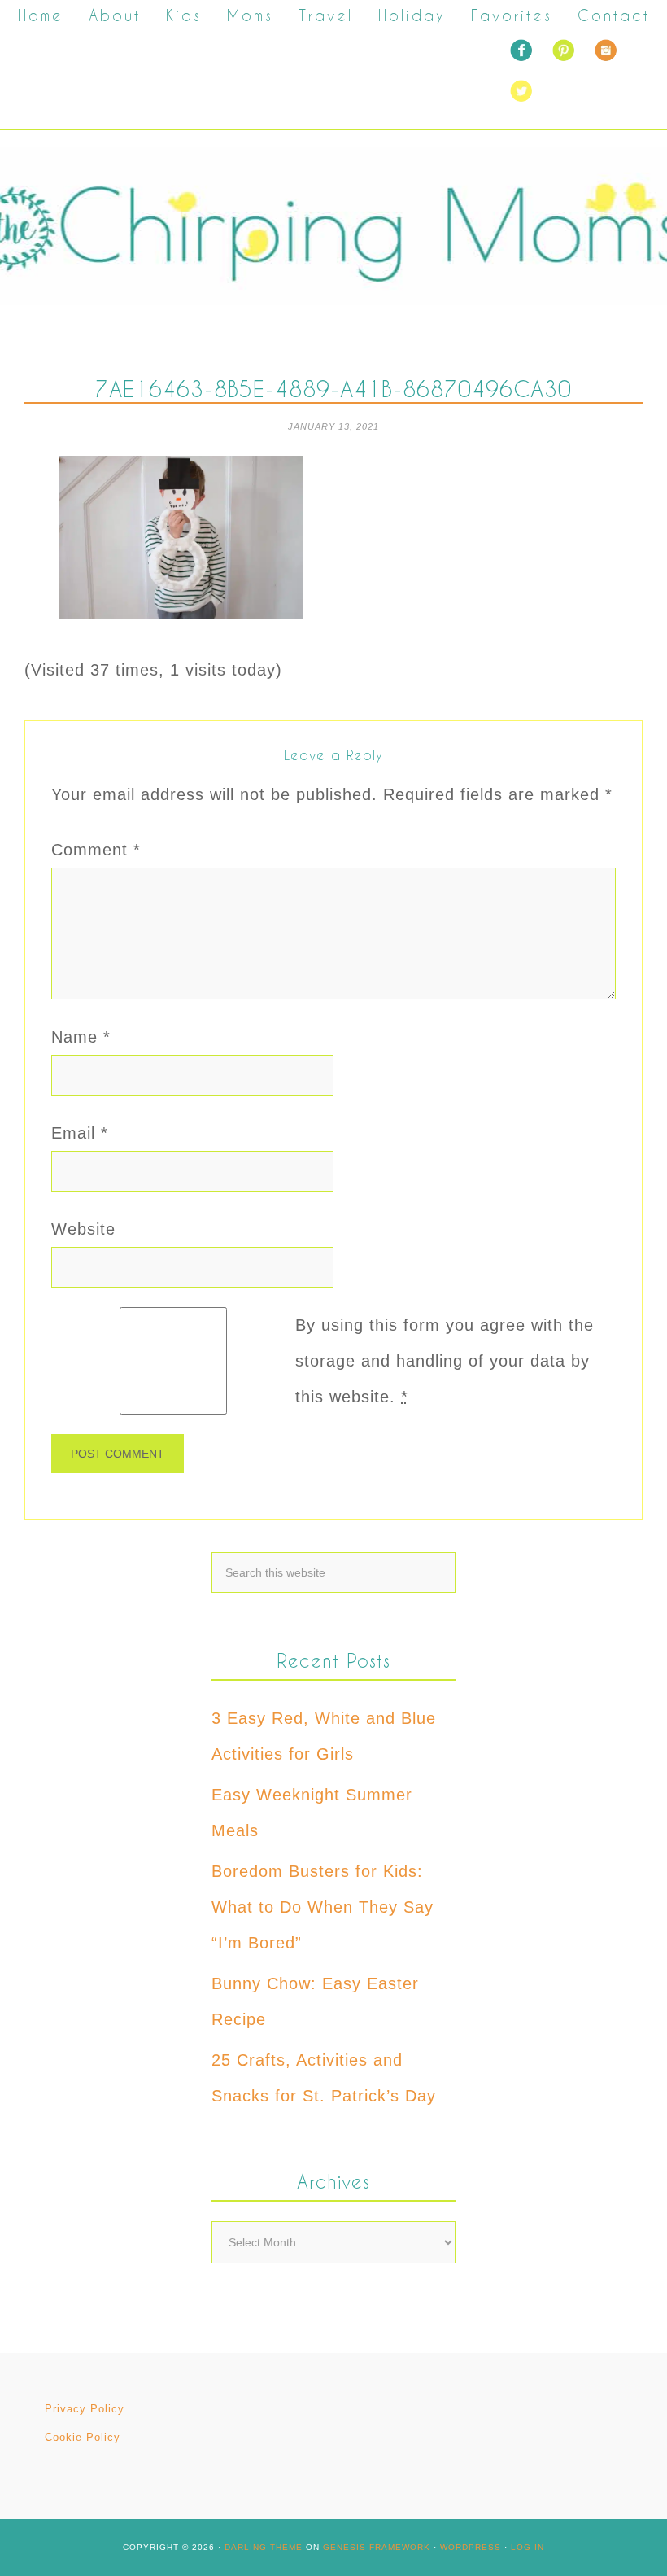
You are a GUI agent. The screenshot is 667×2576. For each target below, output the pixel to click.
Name (81, 1037)
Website (83, 1229)
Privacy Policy (85, 2409)
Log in (527, 2547)
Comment (96, 850)
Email (80, 1133)
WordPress (471, 2547)
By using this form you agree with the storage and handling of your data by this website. (445, 1361)
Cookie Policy (83, 2437)
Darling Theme (264, 2547)
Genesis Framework (377, 2547)
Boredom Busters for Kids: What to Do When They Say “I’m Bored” (323, 1907)
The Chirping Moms (333, 226)
